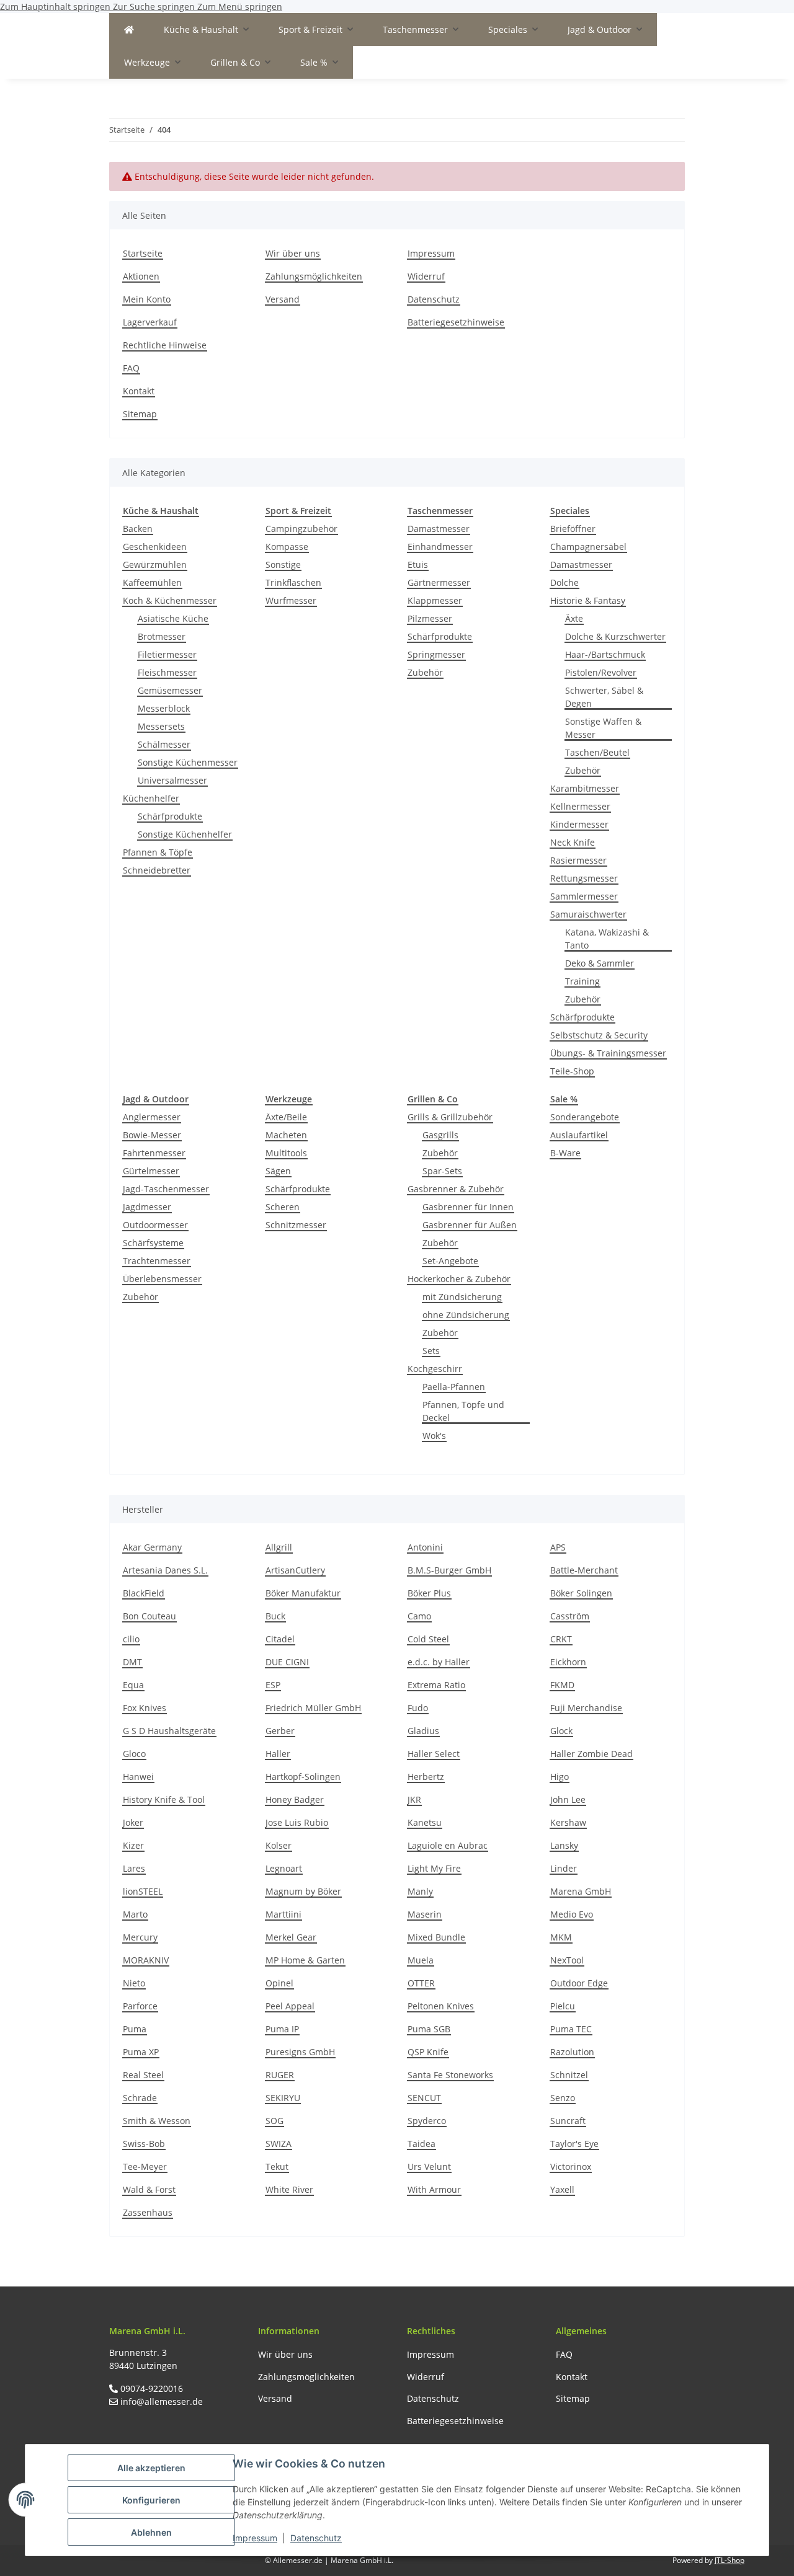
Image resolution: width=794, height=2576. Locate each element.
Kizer (133, 1845)
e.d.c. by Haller (439, 1662)
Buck (275, 1616)
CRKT (561, 1639)
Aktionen (141, 276)
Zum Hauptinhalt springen (56, 7)
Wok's (434, 1436)
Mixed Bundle (436, 1937)
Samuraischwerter (588, 914)
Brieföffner (573, 529)
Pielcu (563, 2006)
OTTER (421, 1983)
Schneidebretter (157, 870)
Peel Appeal (290, 2006)
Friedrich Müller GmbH (313, 1708)
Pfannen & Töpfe (158, 852)
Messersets (161, 726)
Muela (421, 1960)
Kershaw (568, 1822)
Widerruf (426, 276)
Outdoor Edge (579, 1983)
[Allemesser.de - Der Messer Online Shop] (129, 29)
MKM (561, 1937)
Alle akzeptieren (151, 2468)
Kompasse (287, 547)
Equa (133, 1685)
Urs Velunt (429, 2167)
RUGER (280, 2075)
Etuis (418, 564)
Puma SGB (429, 2029)
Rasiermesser (578, 860)
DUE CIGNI (287, 1662)
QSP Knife (428, 2052)
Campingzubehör (301, 529)
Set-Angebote (450, 1261)
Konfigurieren (151, 2500)
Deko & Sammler (600, 963)
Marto (135, 1914)
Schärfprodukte (170, 816)
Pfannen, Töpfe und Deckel (463, 1411)
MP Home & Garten (305, 1960)
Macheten (286, 1135)
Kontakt (139, 391)
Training (582, 981)
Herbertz (426, 1777)
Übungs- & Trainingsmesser (608, 1053)
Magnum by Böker (303, 1891)
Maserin (425, 1914)
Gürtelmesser (151, 1171)
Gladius (423, 1731)
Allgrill (279, 1547)
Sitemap (140, 414)
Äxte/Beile (286, 1117)
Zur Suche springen (155, 7)
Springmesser (436, 654)
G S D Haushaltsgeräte (169, 1731)
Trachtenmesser (157, 1261)
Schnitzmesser (296, 1225)
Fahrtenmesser (154, 1153)
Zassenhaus (148, 2212)
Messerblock (164, 708)
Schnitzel (569, 2075)
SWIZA (279, 2144)
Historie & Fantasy (588, 600)
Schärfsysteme (153, 1243)
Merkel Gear (291, 1937)
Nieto (134, 1983)
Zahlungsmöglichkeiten (314, 276)
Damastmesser (439, 529)
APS (558, 1547)
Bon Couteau (149, 1616)
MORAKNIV (146, 1960)
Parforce (140, 2006)
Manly (420, 1891)
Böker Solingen (581, 1593)
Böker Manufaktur (303, 1593)
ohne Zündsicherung (466, 1315)
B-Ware (565, 1153)
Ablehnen (151, 2532)
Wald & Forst (149, 2189)
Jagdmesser (147, 1207)
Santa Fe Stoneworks (450, 2075)
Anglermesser (152, 1117)
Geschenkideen (155, 547)
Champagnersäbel (588, 547)
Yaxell (562, 2189)
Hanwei (138, 1777)
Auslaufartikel (579, 1135)
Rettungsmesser (584, 878)
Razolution (572, 2052)
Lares (134, 1868)
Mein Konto (147, 299)
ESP (273, 1685)
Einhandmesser (440, 547)
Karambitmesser (585, 788)
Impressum (255, 2538)
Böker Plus (429, 1593)
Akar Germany (152, 1547)
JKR (414, 1799)
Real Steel (143, 2075)
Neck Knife (573, 842)
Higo (560, 1777)
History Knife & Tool (164, 1799)
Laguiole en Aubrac (448, 1845)
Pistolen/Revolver (601, 672)
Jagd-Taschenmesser (166, 1189)
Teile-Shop (572, 1071)
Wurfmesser (291, 600)
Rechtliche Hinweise (165, 345)
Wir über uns (293, 253)
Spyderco (427, 2121)
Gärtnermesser (439, 582)
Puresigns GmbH (300, 2052)
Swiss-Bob (144, 2144)
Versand (283, 299)
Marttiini (283, 1914)
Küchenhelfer (151, 798)
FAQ (131, 368)
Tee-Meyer (145, 2167)
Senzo (563, 2098)
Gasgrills (440, 1135)
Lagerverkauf (150, 322)
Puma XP (141, 2052)
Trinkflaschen (293, 582)
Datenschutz (316, 2538)
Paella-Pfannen (454, 1387)
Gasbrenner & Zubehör (456, 1189)
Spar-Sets (442, 1171)
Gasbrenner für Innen (468, 1207)
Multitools (286, 1153)
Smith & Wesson (157, 2121)
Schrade (140, 2098)
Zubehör (425, 672)
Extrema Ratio (436, 1685)
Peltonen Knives (441, 2006)
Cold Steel (428, 1639)
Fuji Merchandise (586, 1708)
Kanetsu (425, 1822)
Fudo (418, 1708)
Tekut (277, 2167)
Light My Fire (434, 1868)
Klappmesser (435, 600)
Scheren (283, 1207)
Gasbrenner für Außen (470, 1225)
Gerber (280, 1731)
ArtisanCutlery (295, 1570)
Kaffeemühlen (152, 582)
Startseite (143, 253)
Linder (564, 1868)
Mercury (140, 1937)
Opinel (279, 1983)
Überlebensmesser (162, 1279)
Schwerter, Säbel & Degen (604, 697)
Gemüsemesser (170, 690)
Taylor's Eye (574, 2144)
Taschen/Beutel (597, 752)
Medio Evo (572, 1914)
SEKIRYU (283, 2098)
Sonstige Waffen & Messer (603, 728)
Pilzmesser (430, 618)
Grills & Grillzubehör (450, 1117)
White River (289, 2189)
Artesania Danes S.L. (165, 1570)
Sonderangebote (585, 1117)
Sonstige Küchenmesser (188, 762)
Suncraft (568, 2121)
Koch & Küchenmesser (170, 600)
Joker (133, 1822)
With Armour (434, 2189)
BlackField (144, 1593)
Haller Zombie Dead (591, 1754)
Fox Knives (145, 1708)
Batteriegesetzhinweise (456, 322)
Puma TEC (571, 2029)
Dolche (564, 582)
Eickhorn (568, 1662)
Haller (278, 1754)
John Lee (568, 1799)
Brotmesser (162, 636)
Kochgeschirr (435, 1369)
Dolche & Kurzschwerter (615, 636)
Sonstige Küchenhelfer (185, 834)
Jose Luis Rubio (297, 1822)
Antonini (425, 1547)
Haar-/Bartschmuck (605, 654)
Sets (431, 1351)
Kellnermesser (580, 806)
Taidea (422, 2144)
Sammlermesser (584, 896)
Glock (561, 1731)
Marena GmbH (581, 1891)
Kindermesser (579, 824)
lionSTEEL (143, 1891)
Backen (138, 529)
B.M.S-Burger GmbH (449, 1570)
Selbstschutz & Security (599, 1035)
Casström (570, 1616)
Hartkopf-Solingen (303, 1777)
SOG (274, 2121)
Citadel (280, 1639)
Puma (135, 2029)
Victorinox (571, 2167)
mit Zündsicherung (462, 1297)
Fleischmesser (167, 672)
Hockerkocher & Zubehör (459, 1279)
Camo (419, 1616)
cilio (131, 1639)
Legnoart (284, 1868)
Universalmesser (172, 780)
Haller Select (434, 1754)
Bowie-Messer (152, 1135)
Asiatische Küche (173, 618)
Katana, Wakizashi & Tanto (607, 939)
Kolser (279, 1845)
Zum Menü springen (240, 7)
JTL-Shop (729, 2560)
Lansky (564, 1845)
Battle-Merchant (584, 1570)
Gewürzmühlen (155, 564)
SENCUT (424, 2098)
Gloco (134, 1754)
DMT (132, 1662)
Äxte (574, 618)
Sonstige (283, 564)
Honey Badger (295, 1799)
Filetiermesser (167, 654)
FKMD (562, 1685)
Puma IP (282, 2029)
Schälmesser (164, 744)
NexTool (567, 1960)
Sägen (278, 1171)
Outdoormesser (155, 1225)
